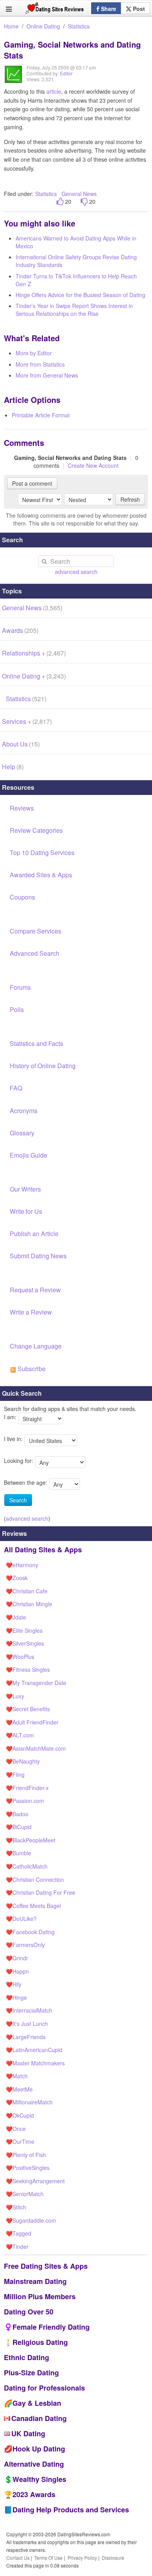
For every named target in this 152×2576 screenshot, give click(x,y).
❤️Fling (15, 1774)
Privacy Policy (82, 2557)
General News (79, 194)
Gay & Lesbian (37, 2403)
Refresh (130, 499)
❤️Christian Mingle (29, 1604)
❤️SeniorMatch (25, 2194)
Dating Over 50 (29, 2312)
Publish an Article (34, 1234)
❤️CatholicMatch (27, 1866)
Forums (20, 987)
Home (11, 26)
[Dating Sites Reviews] (55, 10)
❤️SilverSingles (25, 1643)
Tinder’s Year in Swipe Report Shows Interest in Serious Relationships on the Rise (74, 310)
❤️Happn (17, 1971)
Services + (27, 721)
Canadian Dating (39, 2418)
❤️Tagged (19, 2233)
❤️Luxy (15, 1696)
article (54, 91)
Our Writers (25, 1189)
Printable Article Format (41, 415)
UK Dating (28, 2433)
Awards (20, 630)
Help (13, 767)
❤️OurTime (20, 2141)
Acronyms (24, 1111)
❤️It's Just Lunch (27, 2024)
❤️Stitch (16, 2207)
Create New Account (93, 465)
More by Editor (34, 353)
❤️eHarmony (22, 1565)
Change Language (36, 1346)
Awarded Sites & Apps (41, 875)
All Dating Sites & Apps (43, 1550)
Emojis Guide (28, 1155)
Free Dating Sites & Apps (46, 2266)
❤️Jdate (16, 1617)
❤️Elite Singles (24, 1630)
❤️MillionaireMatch (29, 2102)
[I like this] (60, 202)
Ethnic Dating (27, 2357)
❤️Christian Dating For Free (41, 1892)
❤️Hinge (16, 1997)
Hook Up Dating (39, 2449)
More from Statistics (40, 364)
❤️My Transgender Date (36, 1683)
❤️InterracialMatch (29, 2010)
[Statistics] (13, 80)
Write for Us (26, 1211)
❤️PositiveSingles (28, 2168)
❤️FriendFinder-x (27, 1788)
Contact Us (18, 2557)
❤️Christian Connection (35, 1879)
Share (108, 9)
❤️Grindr (17, 1958)
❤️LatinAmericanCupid (34, 2050)
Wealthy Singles (39, 2479)
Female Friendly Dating (51, 2327)
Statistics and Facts (36, 1043)
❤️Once (16, 2129)
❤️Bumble (19, 1853)
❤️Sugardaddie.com (31, 2220)
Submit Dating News (38, 1256)
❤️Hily (14, 1984)
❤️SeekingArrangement (35, 2181)
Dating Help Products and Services (71, 2510)
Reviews (22, 808)
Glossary (22, 1133)
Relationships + (34, 653)
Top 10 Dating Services (42, 852)
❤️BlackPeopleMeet (31, 1840)
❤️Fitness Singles (28, 1669)
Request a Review (35, 1290)
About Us (21, 744)
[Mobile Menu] (9, 9)
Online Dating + (34, 676)
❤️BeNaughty (23, 1761)
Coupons (22, 897)
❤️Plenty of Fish (26, 2155)
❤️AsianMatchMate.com (36, 1748)
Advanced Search (34, 953)
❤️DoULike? (21, 1919)
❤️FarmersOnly (25, 1945)
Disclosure (113, 2557)
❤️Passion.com (25, 1801)
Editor (66, 73)
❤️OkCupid (20, 2115)
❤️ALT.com (20, 1735)
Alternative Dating (34, 2464)
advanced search (76, 572)
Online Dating (43, 26)
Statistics (79, 26)
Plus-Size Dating (31, 2373)
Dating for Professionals (44, 2388)
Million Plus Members (40, 2296)
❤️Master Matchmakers (35, 2063)
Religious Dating (40, 2342)
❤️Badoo (17, 1814)
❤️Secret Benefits (28, 1709)
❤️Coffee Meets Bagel (33, 1906)
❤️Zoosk (17, 1578)
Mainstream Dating (35, 2281)
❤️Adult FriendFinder (32, 1722)
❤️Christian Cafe (27, 1591)
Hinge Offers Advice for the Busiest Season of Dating (80, 295)
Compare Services (35, 931)
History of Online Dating (43, 1066)
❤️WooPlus (20, 1657)
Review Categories (36, 830)
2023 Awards (34, 2494)
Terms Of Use (49, 2557)
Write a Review (31, 1312)
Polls (17, 1009)
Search (18, 1500)
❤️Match (17, 2076)
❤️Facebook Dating (30, 1932)
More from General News (47, 375)
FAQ (16, 1088)
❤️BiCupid (19, 1827)
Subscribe (31, 1369)
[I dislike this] (84, 202)
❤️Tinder (17, 2246)
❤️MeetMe (19, 2089)
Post (138, 9)
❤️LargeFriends (26, 2037)
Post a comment (32, 483)
